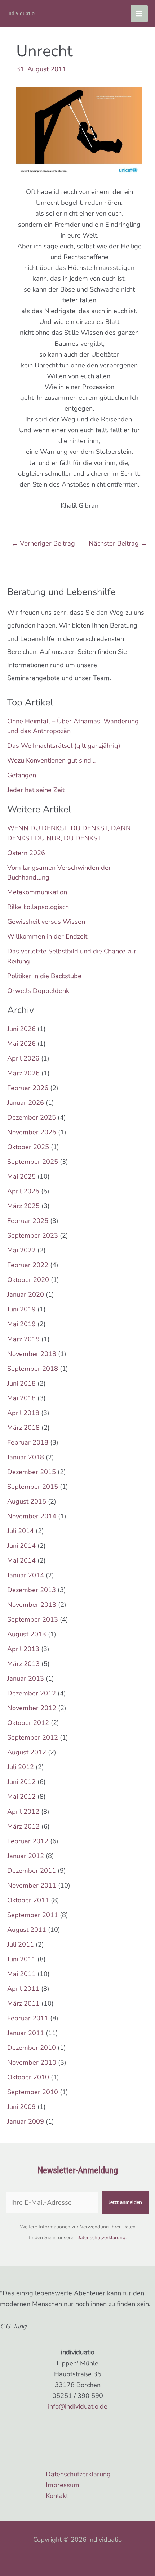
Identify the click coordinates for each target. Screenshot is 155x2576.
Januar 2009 (26, 2121)
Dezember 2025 (32, 1117)
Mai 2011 (21, 1974)
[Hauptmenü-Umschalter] (139, 13)
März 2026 (23, 1073)
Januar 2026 (26, 1103)
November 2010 (32, 2062)
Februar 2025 (28, 1221)
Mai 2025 (21, 1176)
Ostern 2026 (26, 853)
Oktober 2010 (28, 2077)
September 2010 (33, 2092)
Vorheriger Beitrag (43, 543)
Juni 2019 (21, 1309)
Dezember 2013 (32, 1590)
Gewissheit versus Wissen (46, 922)
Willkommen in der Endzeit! (48, 936)
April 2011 (23, 1989)
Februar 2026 (28, 1088)
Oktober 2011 (28, 1900)
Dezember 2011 (32, 1871)
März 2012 (23, 1826)
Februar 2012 (28, 1841)
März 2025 (23, 1206)
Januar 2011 (26, 2033)
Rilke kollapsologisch (38, 907)
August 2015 (27, 1501)
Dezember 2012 (32, 1693)
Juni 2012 (21, 1782)
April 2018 (23, 1413)
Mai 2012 (21, 1797)
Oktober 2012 (28, 1723)
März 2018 (23, 1428)
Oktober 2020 (28, 1280)
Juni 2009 (21, 2107)
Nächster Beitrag (118, 543)
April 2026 (23, 1058)
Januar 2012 (26, 1856)
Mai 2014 (21, 1560)
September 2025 (33, 1162)
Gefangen (22, 775)
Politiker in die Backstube (44, 976)
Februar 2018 (28, 1442)
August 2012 (27, 1752)
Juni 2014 (21, 1546)
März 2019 (23, 1339)
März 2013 (23, 1664)
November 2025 (32, 1132)
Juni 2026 (21, 1029)
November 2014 (32, 1516)
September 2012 (33, 1737)
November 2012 (32, 1708)
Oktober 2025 (28, 1147)
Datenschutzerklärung (101, 2238)
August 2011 (27, 1930)
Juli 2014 (21, 1531)
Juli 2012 (21, 1767)
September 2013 (33, 1619)
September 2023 (33, 1235)
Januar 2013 (26, 1678)
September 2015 (33, 1487)
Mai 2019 (21, 1324)
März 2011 (23, 2003)
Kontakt (57, 2496)
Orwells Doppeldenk (38, 991)
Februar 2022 (28, 1265)
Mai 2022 (21, 1250)
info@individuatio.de (78, 2406)
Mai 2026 (21, 1044)
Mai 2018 (21, 1398)
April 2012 (23, 1812)
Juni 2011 (21, 1959)
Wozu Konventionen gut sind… (52, 760)
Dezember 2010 (32, 2048)
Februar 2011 (28, 2018)
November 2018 (32, 1354)
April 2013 (23, 1649)
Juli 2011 (21, 1944)
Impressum (63, 2485)
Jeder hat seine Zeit (36, 790)
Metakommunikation (37, 892)
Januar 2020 (26, 1294)
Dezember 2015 (32, 1472)
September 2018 (33, 1369)
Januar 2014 (26, 1575)
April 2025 (23, 1191)
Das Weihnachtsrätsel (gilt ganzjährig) (64, 746)
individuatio (21, 13)
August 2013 (27, 1634)
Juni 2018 (21, 1383)
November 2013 (32, 1605)
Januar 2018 (26, 1457)
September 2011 (33, 1915)
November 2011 (32, 1885)
